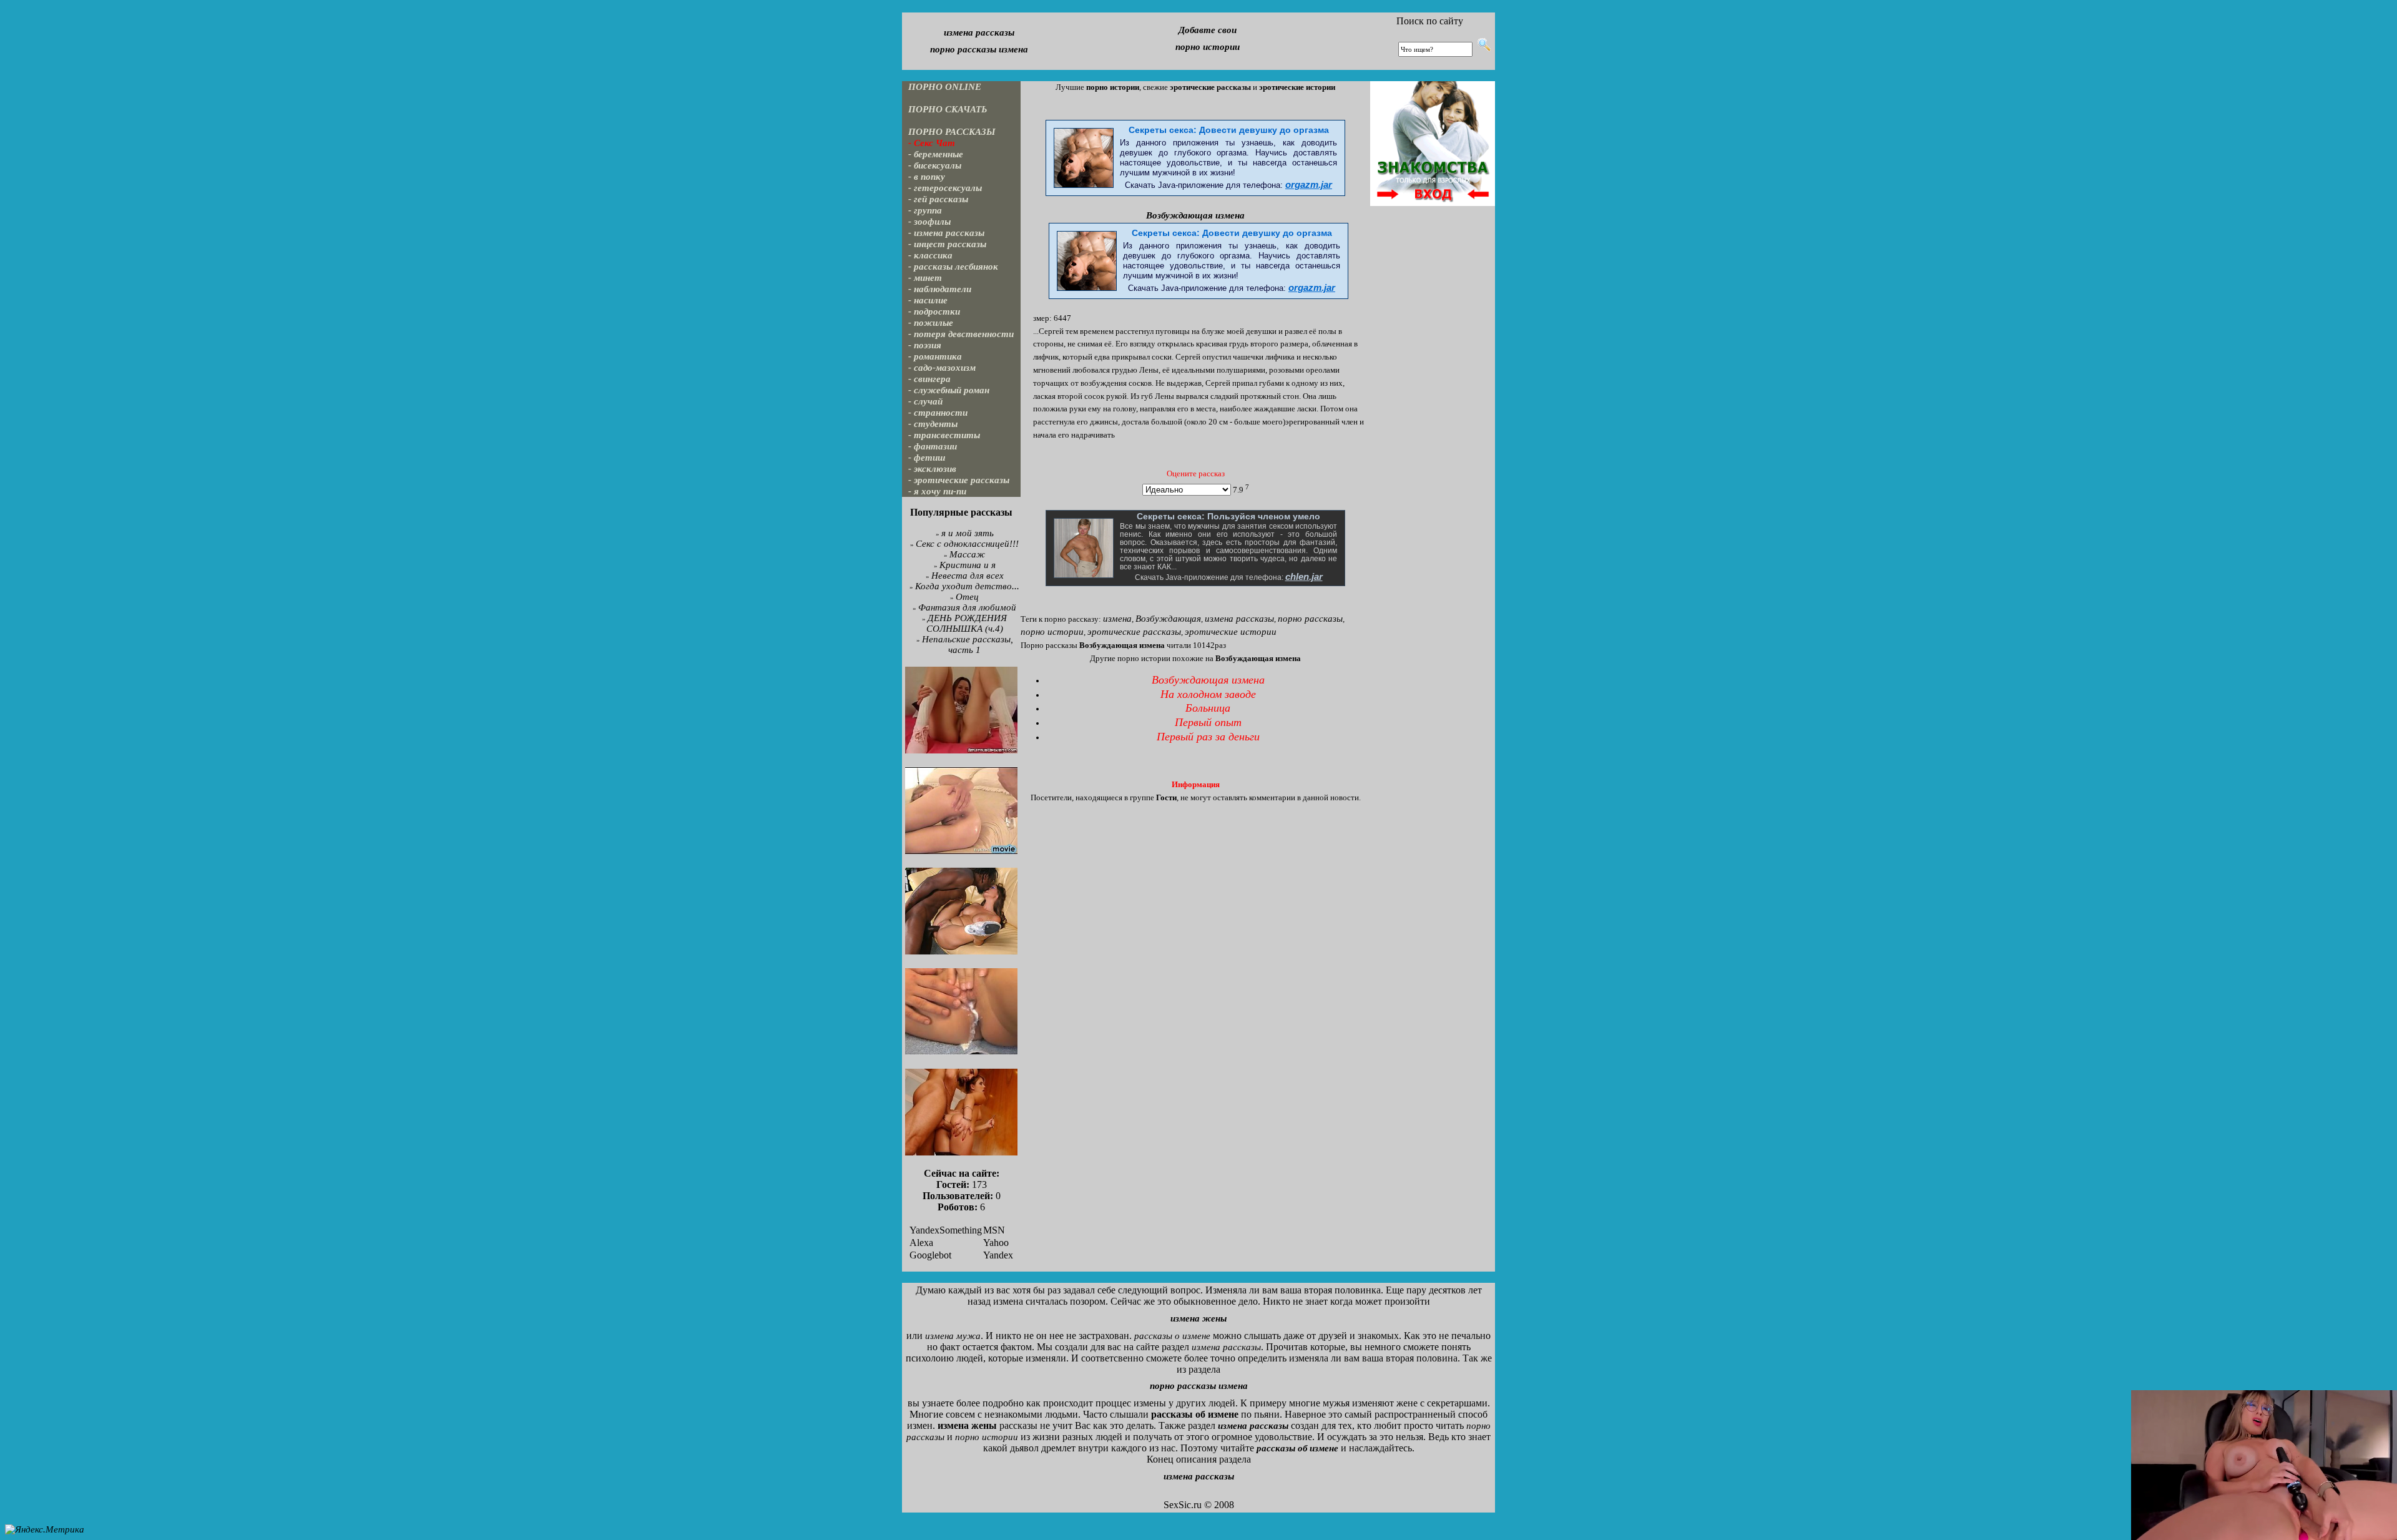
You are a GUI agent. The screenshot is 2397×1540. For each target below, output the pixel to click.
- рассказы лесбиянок (953, 267)
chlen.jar (1304, 577)
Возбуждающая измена (1195, 215)
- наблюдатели (940, 289)
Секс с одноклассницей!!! (967, 544)
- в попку (927, 177)
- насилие (928, 300)
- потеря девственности (961, 334)
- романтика (935, 356)
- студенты (933, 424)
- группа (925, 210)
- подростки (934, 311)
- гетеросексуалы (945, 188)
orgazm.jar (1309, 185)
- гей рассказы (938, 199)
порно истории (1208, 47)
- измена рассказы (946, 233)
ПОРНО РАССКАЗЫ (952, 132)
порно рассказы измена (979, 49)
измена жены (1198, 1318)
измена (1117, 619)
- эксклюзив (932, 469)
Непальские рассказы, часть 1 (968, 645)
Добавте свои (1208, 30)
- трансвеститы (944, 435)
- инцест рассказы (947, 244)
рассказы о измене (1172, 1336)
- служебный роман (949, 390)
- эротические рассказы (959, 480)
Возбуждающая (1168, 619)
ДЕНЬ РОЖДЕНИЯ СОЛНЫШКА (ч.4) (967, 623)
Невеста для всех (968, 576)
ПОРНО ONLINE (945, 87)
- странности (938, 413)
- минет (925, 278)
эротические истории (1231, 632)
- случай (925, 401)
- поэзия (925, 345)
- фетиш (927, 458)
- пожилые (931, 323)
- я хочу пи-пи (937, 491)
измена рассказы (979, 32)
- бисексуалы (935, 165)
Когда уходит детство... (967, 586)
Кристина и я (968, 565)
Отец (967, 597)
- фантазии (933, 446)
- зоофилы (929, 222)
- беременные (936, 154)
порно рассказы (1310, 619)
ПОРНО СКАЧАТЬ (948, 109)
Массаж (967, 554)
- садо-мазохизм (942, 368)
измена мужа (953, 1336)
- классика (930, 255)
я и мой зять (968, 533)
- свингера (929, 379)
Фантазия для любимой (967, 607)
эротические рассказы (1134, 632)
